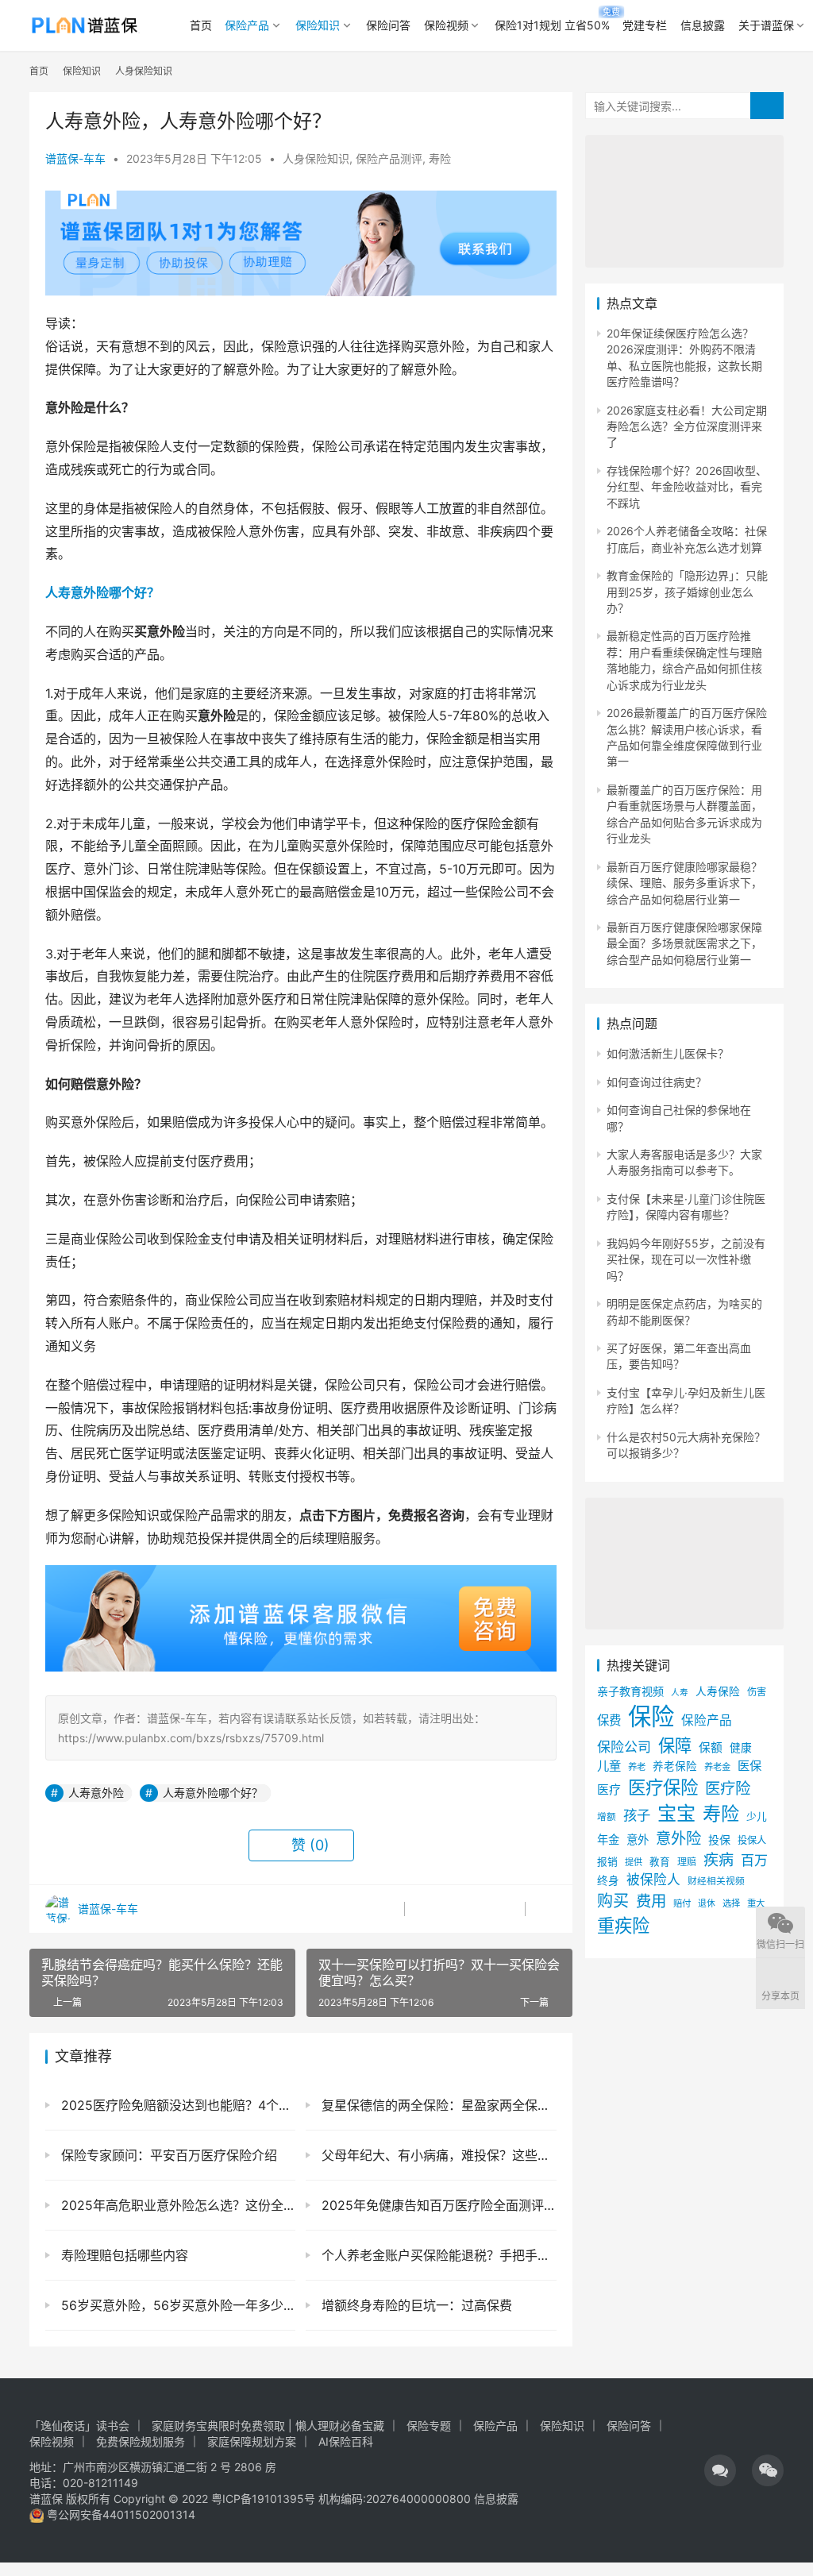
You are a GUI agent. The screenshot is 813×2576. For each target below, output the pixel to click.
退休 (707, 1904)
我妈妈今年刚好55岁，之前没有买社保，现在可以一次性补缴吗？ (686, 1259)
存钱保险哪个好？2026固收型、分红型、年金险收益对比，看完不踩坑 (687, 487)
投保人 (752, 1840)
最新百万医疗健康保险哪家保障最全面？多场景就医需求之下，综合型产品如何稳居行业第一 (684, 943)
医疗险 (728, 1788)
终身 (608, 1880)
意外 (638, 1839)
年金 (608, 1839)
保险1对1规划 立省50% (552, 25)
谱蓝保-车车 (75, 158)
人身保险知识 (316, 158)
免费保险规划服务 (141, 2441)
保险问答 (388, 25)
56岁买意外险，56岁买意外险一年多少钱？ (176, 2305)
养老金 (717, 1767)
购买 (613, 1901)
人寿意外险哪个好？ (102, 592)
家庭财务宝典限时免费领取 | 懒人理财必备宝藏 (268, 2426)
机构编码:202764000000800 (396, 2499)
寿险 (440, 158)
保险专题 (429, 2426)
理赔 (687, 1862)
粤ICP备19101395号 (263, 2499)
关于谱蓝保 (766, 25)
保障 (675, 1745)
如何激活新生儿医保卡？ (668, 1053)
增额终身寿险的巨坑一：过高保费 (415, 2305)
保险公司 (624, 1747)
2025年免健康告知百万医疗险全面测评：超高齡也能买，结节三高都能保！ (437, 2205)
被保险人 (653, 1880)
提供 (634, 1862)
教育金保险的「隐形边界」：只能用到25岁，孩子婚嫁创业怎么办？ (687, 592)
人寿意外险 (96, 1793)
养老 (637, 1767)
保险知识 (318, 25)
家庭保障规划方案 (252, 2441)
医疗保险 (663, 1787)
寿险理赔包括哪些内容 (123, 2255)
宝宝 (676, 1813)
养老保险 (675, 1766)
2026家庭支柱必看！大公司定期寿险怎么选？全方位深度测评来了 (687, 426)
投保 (719, 1839)
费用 (651, 1901)
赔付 (682, 1903)
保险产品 (247, 25)
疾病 (719, 1860)
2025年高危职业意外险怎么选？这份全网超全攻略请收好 (176, 2205)
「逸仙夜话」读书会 (79, 2426)
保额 (711, 1748)
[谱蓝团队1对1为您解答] (301, 198)
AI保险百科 (346, 2441)
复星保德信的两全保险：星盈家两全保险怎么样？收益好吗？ (437, 2105)
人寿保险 (718, 1691)
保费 (609, 1720)
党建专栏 (645, 25)
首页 (201, 25)
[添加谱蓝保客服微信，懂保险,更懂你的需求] (301, 1576)
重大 (756, 1903)
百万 (754, 1860)
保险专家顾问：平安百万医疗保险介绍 (167, 2155)
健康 (741, 1748)
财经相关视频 (716, 1881)
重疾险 (623, 1925)
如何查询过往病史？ (657, 1082)
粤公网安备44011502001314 (119, 2514)
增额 (607, 1817)
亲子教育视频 (630, 1691)
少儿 (757, 1816)
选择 (731, 1903)
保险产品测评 (389, 158)
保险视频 (446, 25)
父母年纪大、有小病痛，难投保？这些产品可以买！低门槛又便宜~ (437, 2155)
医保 (749, 1766)
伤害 (757, 1692)
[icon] (720, 2470)
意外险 (678, 1838)
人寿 (680, 1693)
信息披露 (703, 25)
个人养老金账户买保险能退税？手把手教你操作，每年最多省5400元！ (437, 2255)
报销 (607, 1862)
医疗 (609, 1790)
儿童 (609, 1766)
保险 (651, 1716)
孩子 (637, 1815)
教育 (660, 1862)
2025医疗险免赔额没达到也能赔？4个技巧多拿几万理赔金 (176, 2105)
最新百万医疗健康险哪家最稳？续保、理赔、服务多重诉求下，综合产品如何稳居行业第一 (684, 883)
